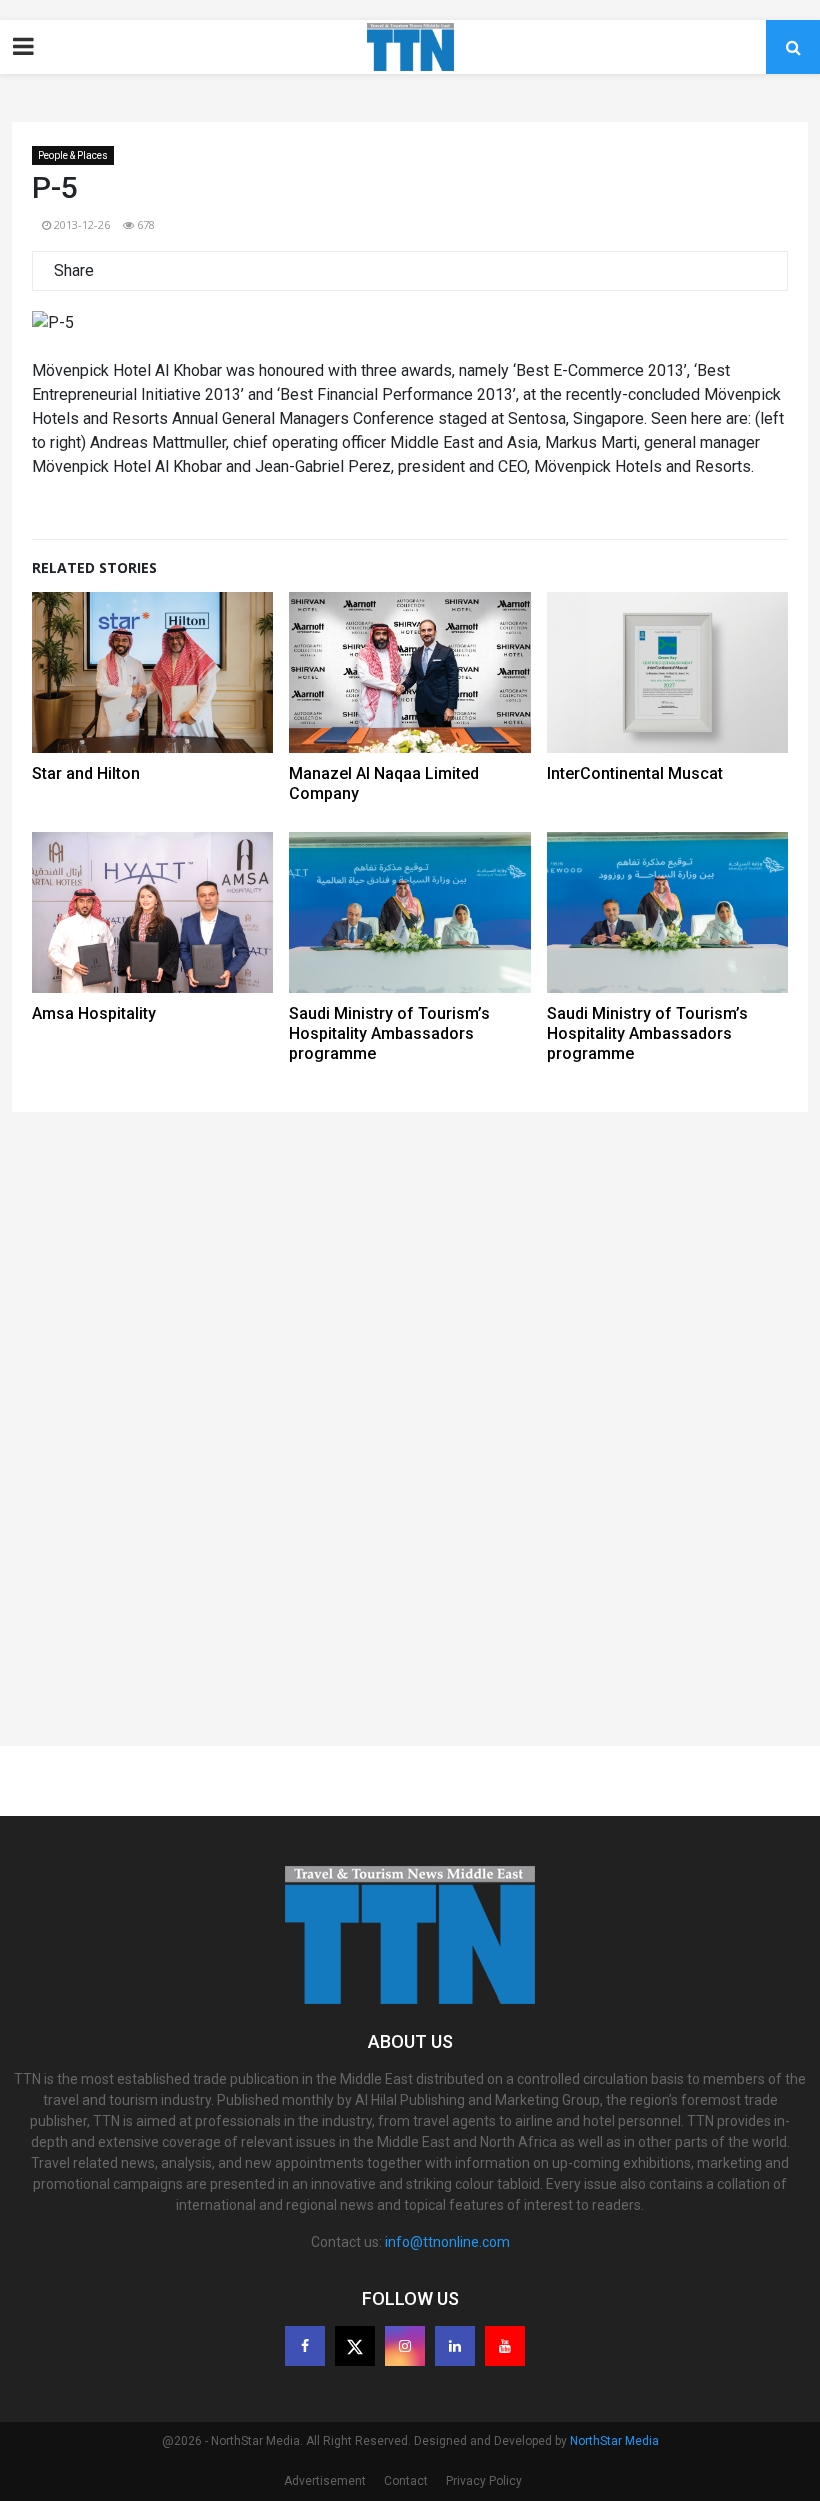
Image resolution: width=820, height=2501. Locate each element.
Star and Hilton (86, 773)
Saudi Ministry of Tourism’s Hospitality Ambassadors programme (389, 1033)
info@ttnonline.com (447, 2242)
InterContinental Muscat (635, 773)
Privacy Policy (484, 2481)
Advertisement (325, 2481)
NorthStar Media (614, 2441)
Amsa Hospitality (94, 1013)
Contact (406, 2481)
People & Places (73, 155)
